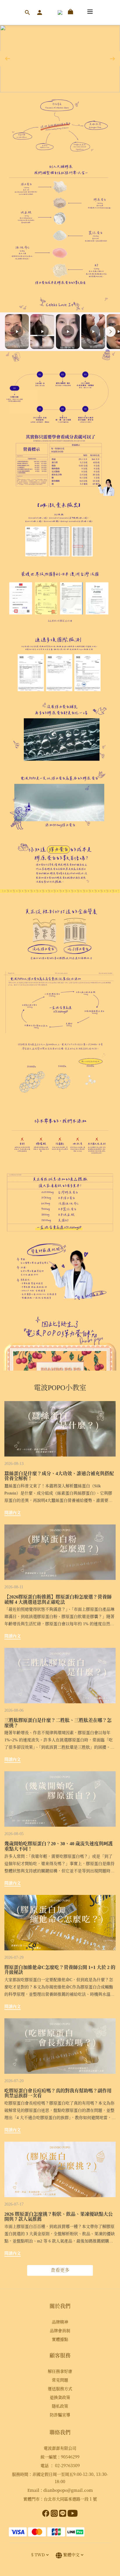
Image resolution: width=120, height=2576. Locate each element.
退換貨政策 (60, 2397)
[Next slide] (110, 332)
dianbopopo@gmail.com (68, 2490)
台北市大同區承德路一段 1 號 (70, 2499)
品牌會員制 (60, 2330)
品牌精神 (60, 2322)
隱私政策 (60, 2406)
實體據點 (60, 2339)
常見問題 (60, 2380)
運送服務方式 (60, 2388)
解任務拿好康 (60, 2371)
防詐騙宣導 (60, 2415)
